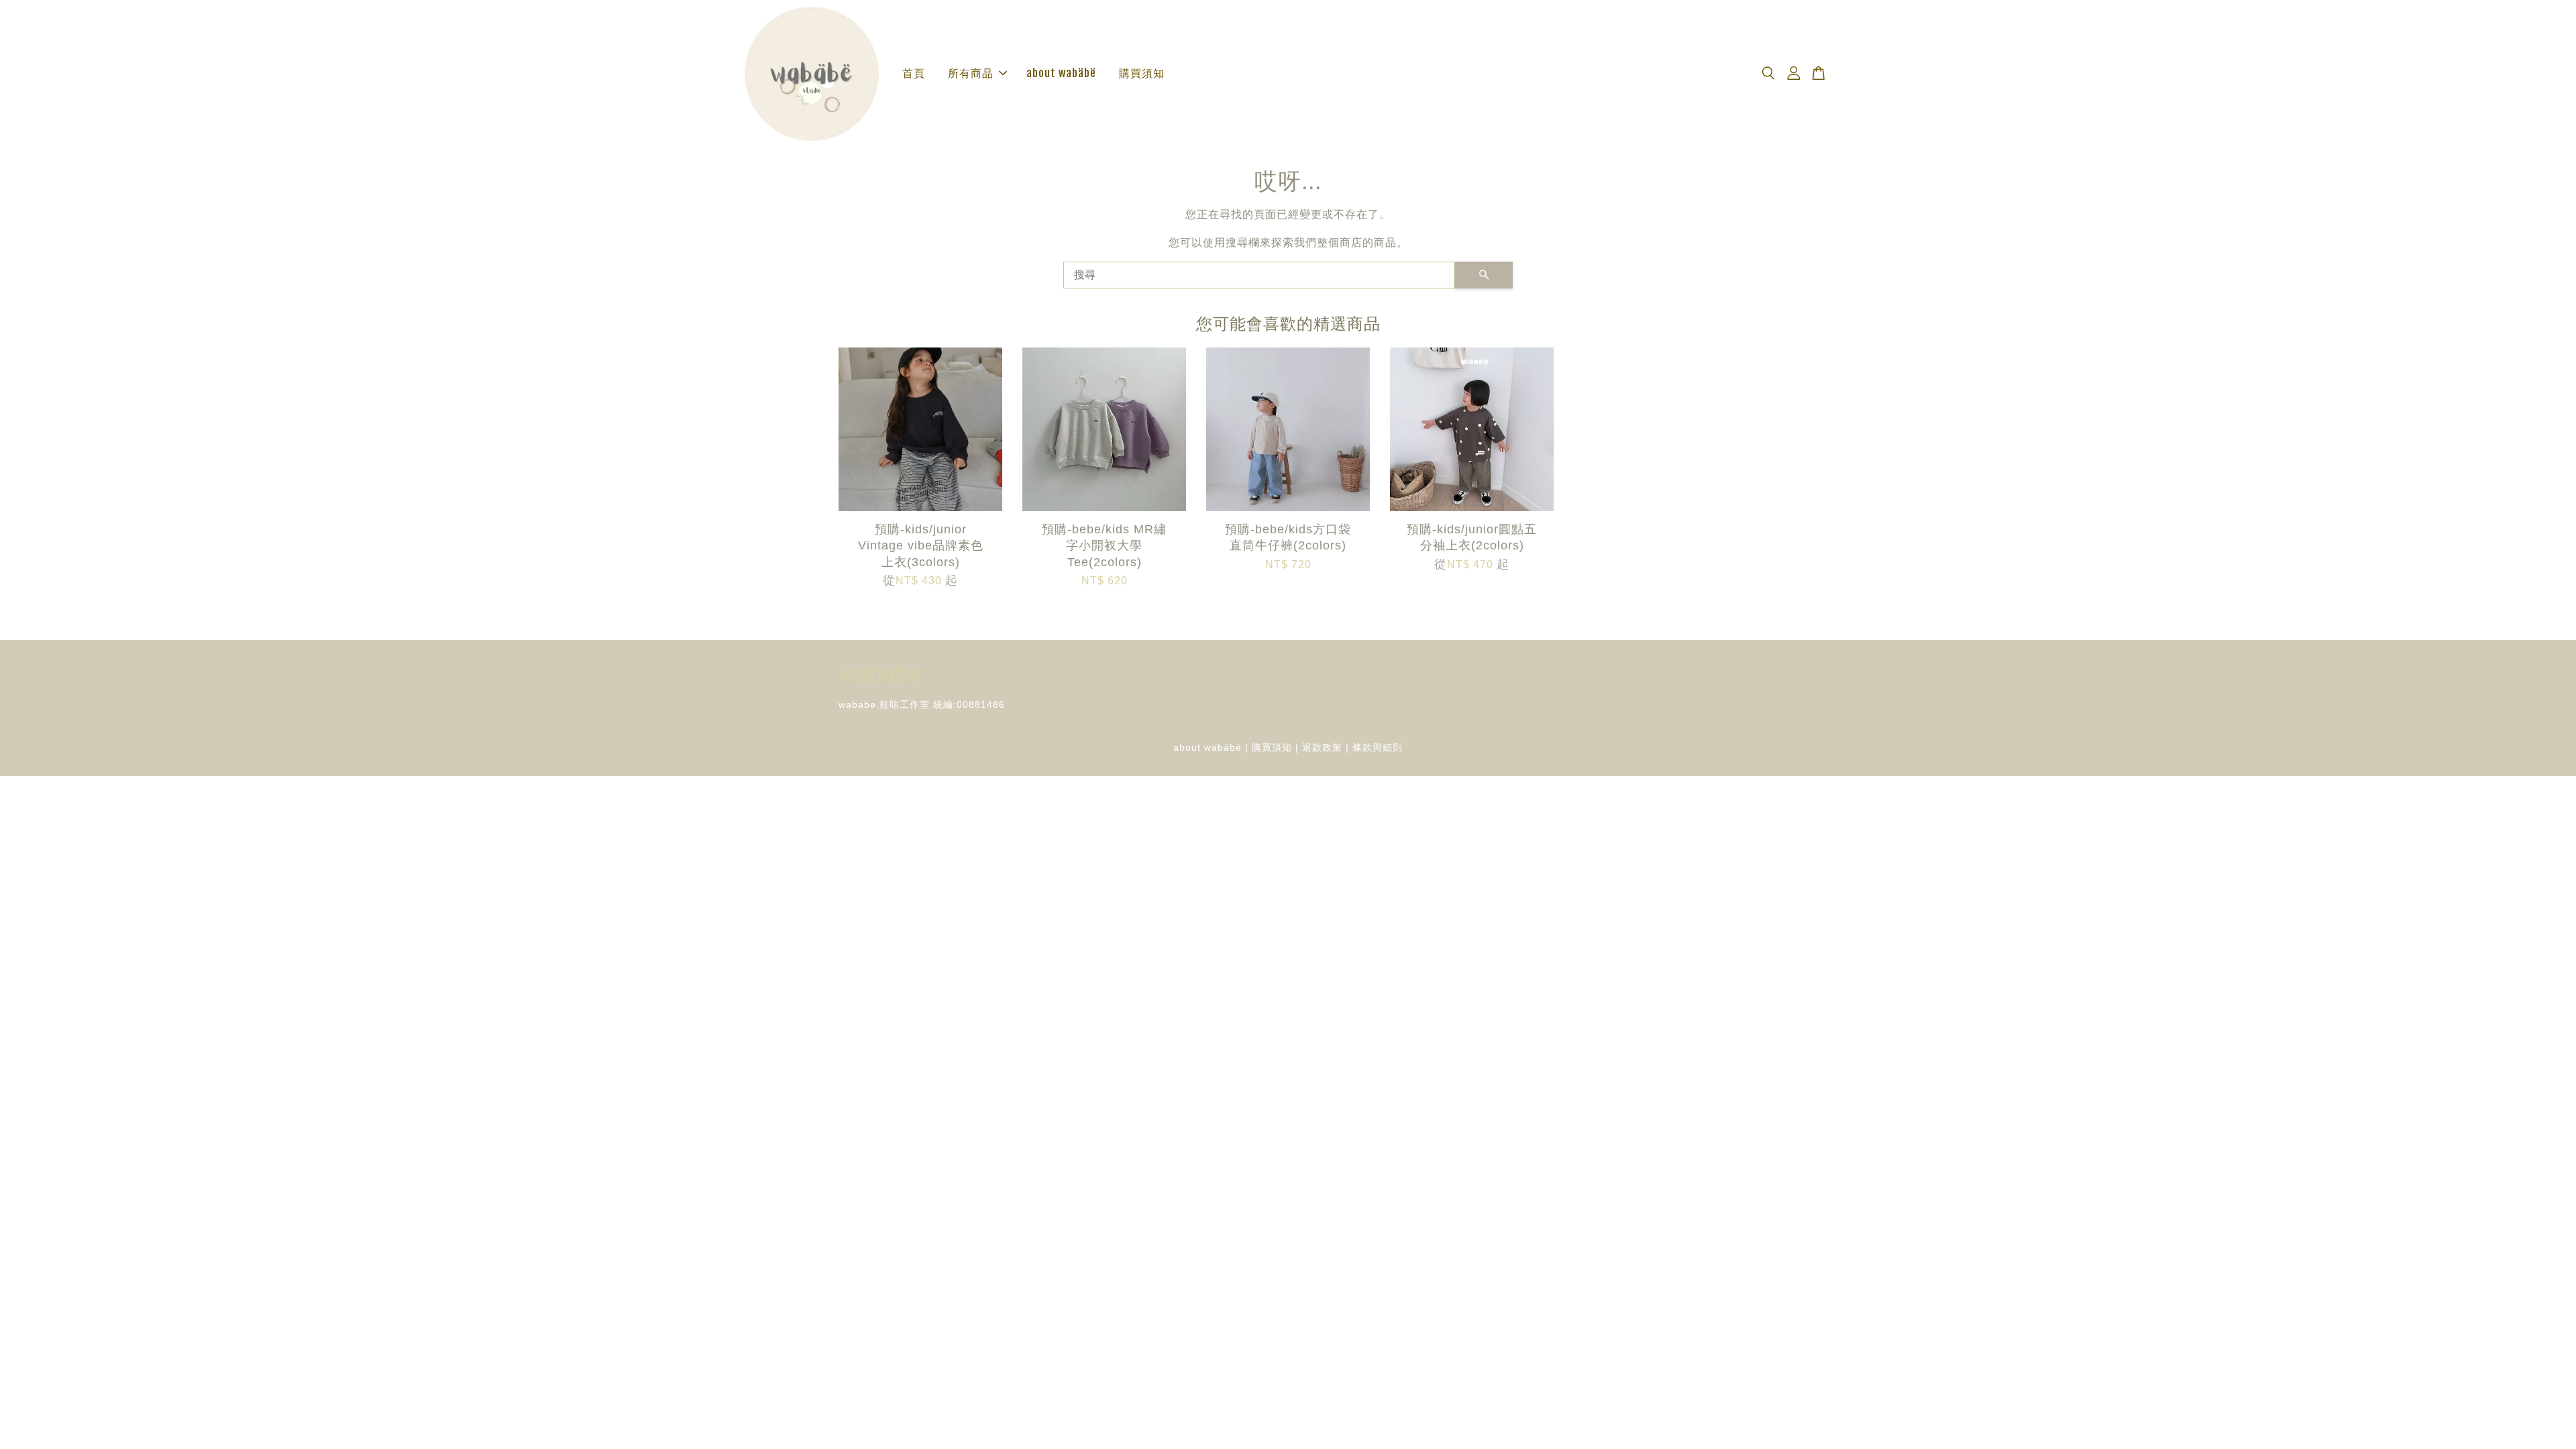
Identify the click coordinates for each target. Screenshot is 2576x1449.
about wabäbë (1061, 73)
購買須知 (1142, 73)
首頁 (914, 73)
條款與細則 (1378, 748)
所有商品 (971, 73)
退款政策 (1322, 748)
